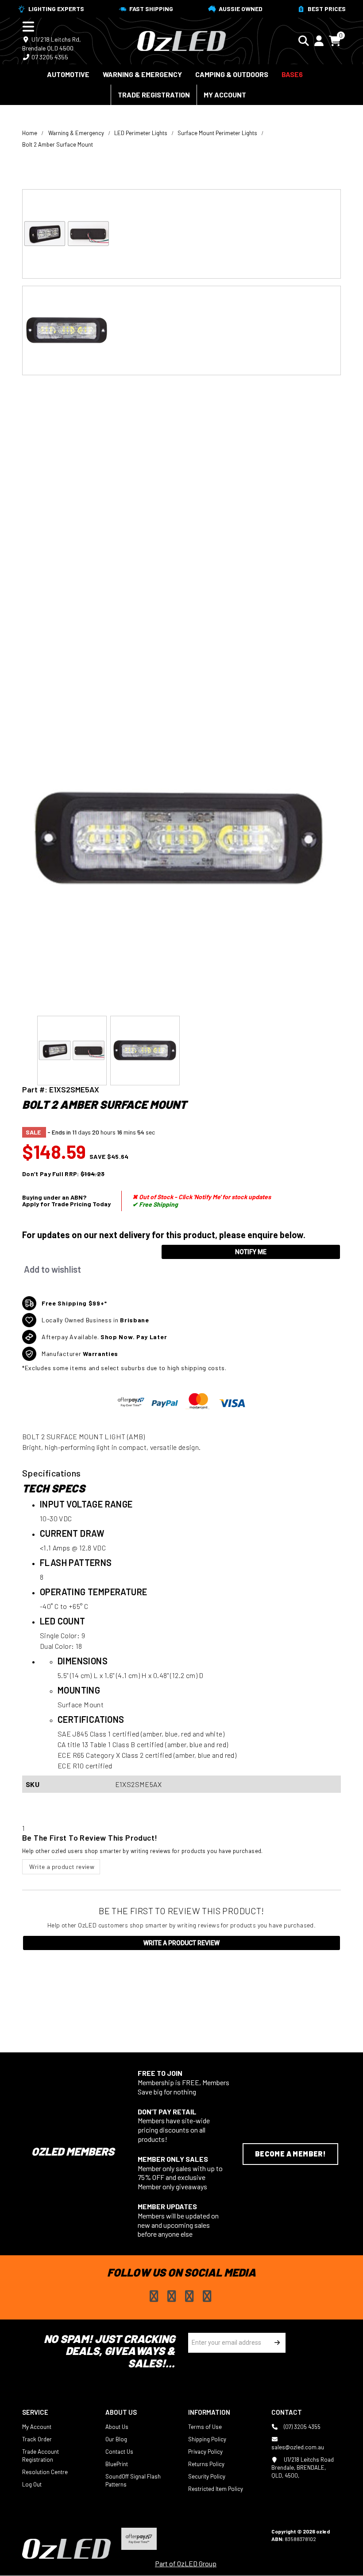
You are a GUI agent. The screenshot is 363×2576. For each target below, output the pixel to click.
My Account (225, 95)
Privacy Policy (205, 2452)
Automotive (68, 74)
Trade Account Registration (41, 2456)
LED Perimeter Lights (141, 133)
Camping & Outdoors (232, 74)
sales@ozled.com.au (298, 2447)
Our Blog (116, 2439)
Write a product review (61, 1867)
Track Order (37, 2439)
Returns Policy (206, 2464)
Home (30, 133)
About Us (117, 2427)
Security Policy (207, 2476)
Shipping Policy (207, 2439)
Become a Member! (290, 2154)
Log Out (32, 2484)
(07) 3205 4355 (301, 2427)
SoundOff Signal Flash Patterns (133, 2480)
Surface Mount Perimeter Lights (217, 133)
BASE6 (292, 74)
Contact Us (119, 2452)
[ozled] (181, 40)
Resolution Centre (45, 2472)
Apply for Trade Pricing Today (66, 1204)
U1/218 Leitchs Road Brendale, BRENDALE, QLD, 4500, (303, 2467)
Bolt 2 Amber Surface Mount (58, 144)
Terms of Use (205, 2427)
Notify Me (251, 1252)
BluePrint (117, 2464)
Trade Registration (154, 95)
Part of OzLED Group (186, 2563)
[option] (181, 234)
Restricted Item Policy (216, 2489)
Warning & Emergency (142, 74)
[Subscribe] (276, 2343)
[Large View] (181, 234)
